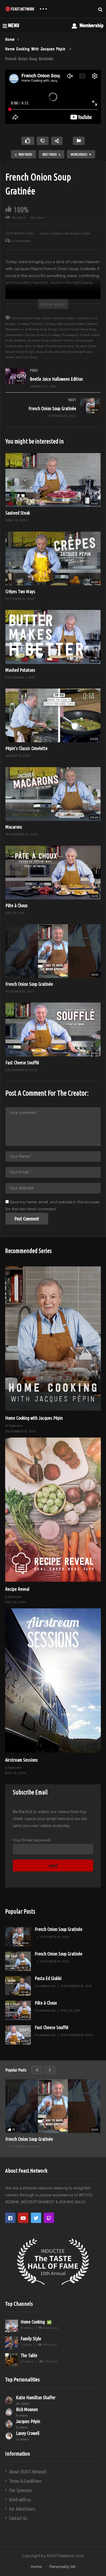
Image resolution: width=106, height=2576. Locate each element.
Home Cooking (33, 2322)
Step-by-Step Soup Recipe (74, 352)
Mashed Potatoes (20, 670)
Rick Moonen (27, 2409)
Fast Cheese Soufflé (22, 1062)
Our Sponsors (20, 2490)
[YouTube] (23, 2218)
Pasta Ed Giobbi (48, 1978)
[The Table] (12, 2360)
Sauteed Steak (18, 513)
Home (36, 2567)
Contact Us (18, 2518)
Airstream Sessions (21, 1760)
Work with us (20, 2499)
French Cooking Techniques (58, 335)
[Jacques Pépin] (9, 2424)
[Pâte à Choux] (18, 2010)
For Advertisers (22, 2509)
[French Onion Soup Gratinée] (53, 412)
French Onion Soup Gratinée (29, 984)
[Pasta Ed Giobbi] (18, 1986)
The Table (29, 2355)
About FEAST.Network (28, 2472)
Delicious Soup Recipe (42, 329)
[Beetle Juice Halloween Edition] (53, 383)
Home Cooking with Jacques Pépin (65, 233)
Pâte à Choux (16, 905)
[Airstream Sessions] (53, 1680)
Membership (91, 25)
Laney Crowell (28, 2433)
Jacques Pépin (86, 346)
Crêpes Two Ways (20, 591)
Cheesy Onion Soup (26, 318)
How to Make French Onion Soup (50, 346)
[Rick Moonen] (9, 2412)
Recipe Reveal (17, 1589)
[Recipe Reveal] (53, 1510)
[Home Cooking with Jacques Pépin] (53, 1339)
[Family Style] (12, 2343)
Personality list (62, 2567)
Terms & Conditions (25, 2481)
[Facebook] (10, 2218)
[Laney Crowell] (9, 2436)
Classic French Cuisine (58, 318)
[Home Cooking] (12, 2326)
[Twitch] (49, 2218)
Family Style (31, 2338)
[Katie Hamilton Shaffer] (9, 2400)
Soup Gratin (45, 352)
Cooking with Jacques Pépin (64, 324)
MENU (14, 25)
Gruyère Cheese (62, 340)
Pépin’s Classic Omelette (26, 748)
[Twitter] (36, 2218)
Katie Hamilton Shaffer (36, 2397)
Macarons (14, 827)
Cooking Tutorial (29, 324)
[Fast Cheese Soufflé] (18, 2035)
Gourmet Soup (38, 340)
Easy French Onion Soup (78, 329)
